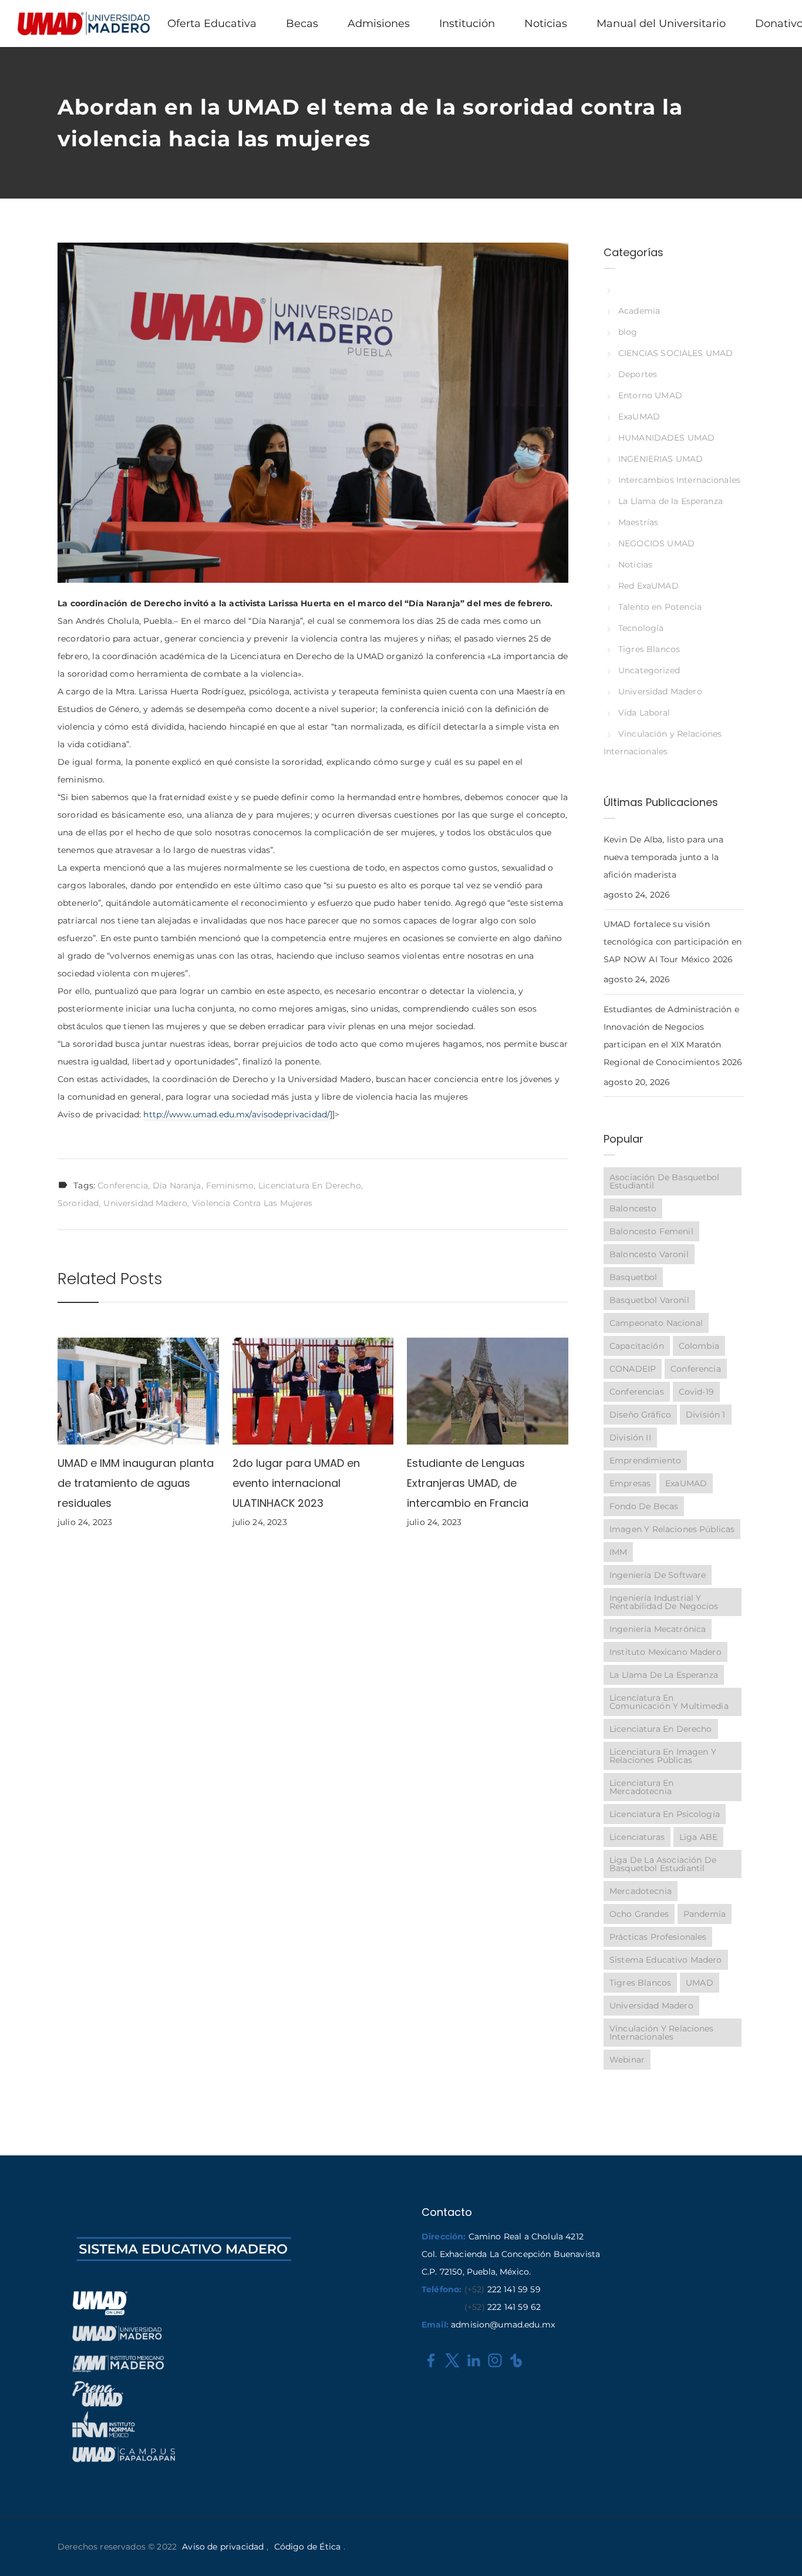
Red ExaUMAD (648, 586)
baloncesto (633, 1208)
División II (630, 1438)
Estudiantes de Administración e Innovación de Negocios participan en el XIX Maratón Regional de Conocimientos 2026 (673, 1036)
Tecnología (641, 628)
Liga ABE (698, 1837)
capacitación (637, 1346)
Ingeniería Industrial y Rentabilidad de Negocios (664, 1602)
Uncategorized (649, 670)
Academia (639, 311)
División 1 (706, 1415)
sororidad (78, 1203)
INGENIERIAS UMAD (661, 459)
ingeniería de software (658, 1575)
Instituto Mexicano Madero (665, 1652)
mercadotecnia (641, 1891)
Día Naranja (177, 1185)
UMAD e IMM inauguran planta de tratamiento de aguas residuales (136, 1483)
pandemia (705, 1914)
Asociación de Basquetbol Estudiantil (665, 1181)
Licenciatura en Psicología (665, 1814)
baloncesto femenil (651, 1231)
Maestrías (638, 522)
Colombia (699, 1346)
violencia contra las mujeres (252, 1203)
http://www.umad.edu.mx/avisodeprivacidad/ (237, 1114)
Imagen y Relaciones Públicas (672, 1529)
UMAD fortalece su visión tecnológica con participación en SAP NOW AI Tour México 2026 (673, 942)
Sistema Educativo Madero (666, 1960)
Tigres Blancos (649, 649)
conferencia (123, 1185)
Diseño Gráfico (640, 1415)
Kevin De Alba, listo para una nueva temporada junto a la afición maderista (663, 857)
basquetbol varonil (649, 1300)
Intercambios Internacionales (679, 480)
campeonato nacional (656, 1323)
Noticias (635, 565)
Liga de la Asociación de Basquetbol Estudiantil (663, 1864)
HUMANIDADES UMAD (666, 438)
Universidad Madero (145, 1203)
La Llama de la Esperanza (670, 501)
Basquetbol (633, 1277)
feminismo (230, 1185)
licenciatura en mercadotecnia (641, 1787)
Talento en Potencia (660, 607)
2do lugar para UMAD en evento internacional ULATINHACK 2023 (296, 1483)
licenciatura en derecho (310, 1185)
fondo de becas (644, 1506)
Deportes (638, 374)
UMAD (700, 1983)
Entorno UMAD (650, 395)
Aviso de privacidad (223, 2547)
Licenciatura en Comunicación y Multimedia (669, 1702)
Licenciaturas (637, 1837)
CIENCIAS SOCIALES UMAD (675, 353)
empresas (630, 1483)
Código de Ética (307, 2547)
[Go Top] (780, 2550)
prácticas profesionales (658, 1937)
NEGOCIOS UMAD (656, 543)
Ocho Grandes (639, 1914)
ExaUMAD (639, 417)
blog (628, 332)
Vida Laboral (644, 713)
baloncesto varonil (649, 1254)
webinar (627, 2060)
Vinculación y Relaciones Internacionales (662, 2033)
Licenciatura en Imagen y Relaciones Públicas (663, 1756)
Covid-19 (696, 1392)
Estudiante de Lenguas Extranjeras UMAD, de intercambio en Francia (468, 1483)
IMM (618, 1552)
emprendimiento (645, 1460)
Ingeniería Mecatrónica (658, 1629)
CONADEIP (633, 1369)
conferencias (637, 1392)
